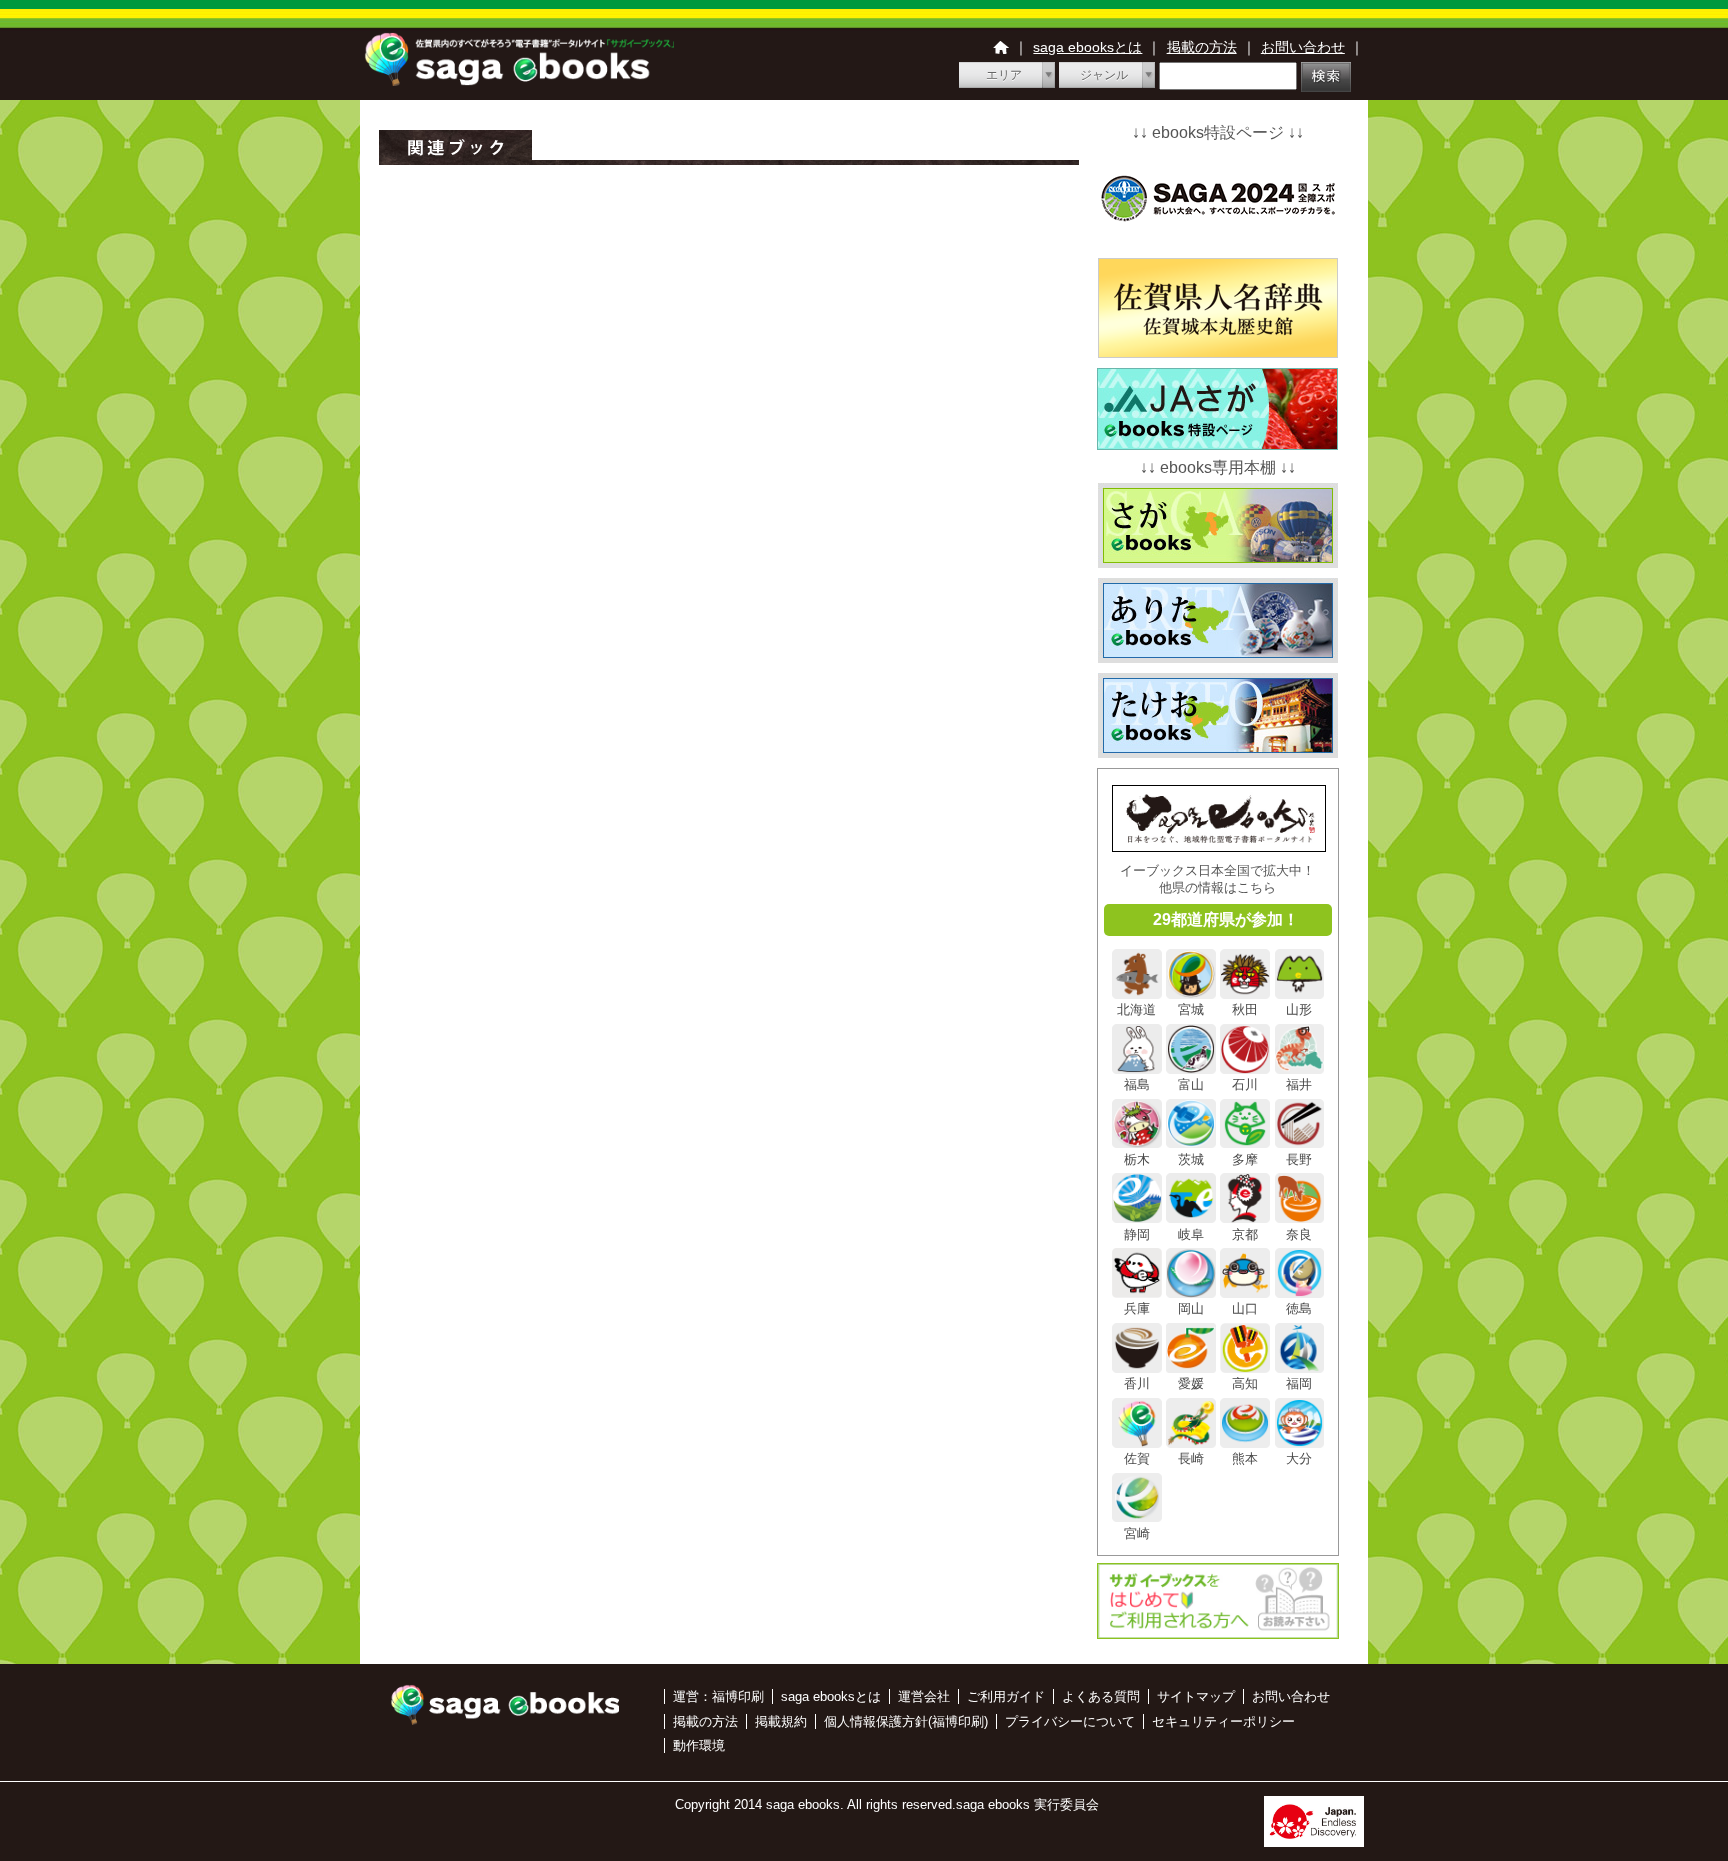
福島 (1137, 1084)
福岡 (1299, 1383)
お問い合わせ (1303, 47)
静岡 (1137, 1234)
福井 (1299, 1084)
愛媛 (1191, 1383)
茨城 (1191, 1159)
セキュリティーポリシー (1223, 1721)
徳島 (1299, 1308)
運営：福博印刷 (718, 1696)
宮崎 (1137, 1533)
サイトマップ (1196, 1696)
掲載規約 (781, 1721)
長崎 (1191, 1458)
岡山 (1191, 1308)
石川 (1245, 1084)
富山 (1191, 1084)
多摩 (1245, 1159)
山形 (1299, 1009)
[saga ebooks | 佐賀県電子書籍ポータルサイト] (519, 80)
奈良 (1299, 1234)
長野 (1299, 1159)
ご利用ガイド (1006, 1696)
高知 (1245, 1383)
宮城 (1191, 1009)
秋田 (1245, 1009)
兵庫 (1137, 1308)
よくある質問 (1101, 1696)
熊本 (1245, 1458)
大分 (1299, 1458)
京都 (1245, 1234)
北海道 (1136, 1009)
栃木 (1137, 1159)
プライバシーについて (1070, 1721)
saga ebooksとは (1087, 47)
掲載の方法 (1202, 47)
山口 (1245, 1308)
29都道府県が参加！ (1226, 919)
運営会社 (924, 1696)
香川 (1137, 1383)
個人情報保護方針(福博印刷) (906, 1721)
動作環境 (699, 1745)
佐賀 (1137, 1458)
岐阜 (1191, 1234)
